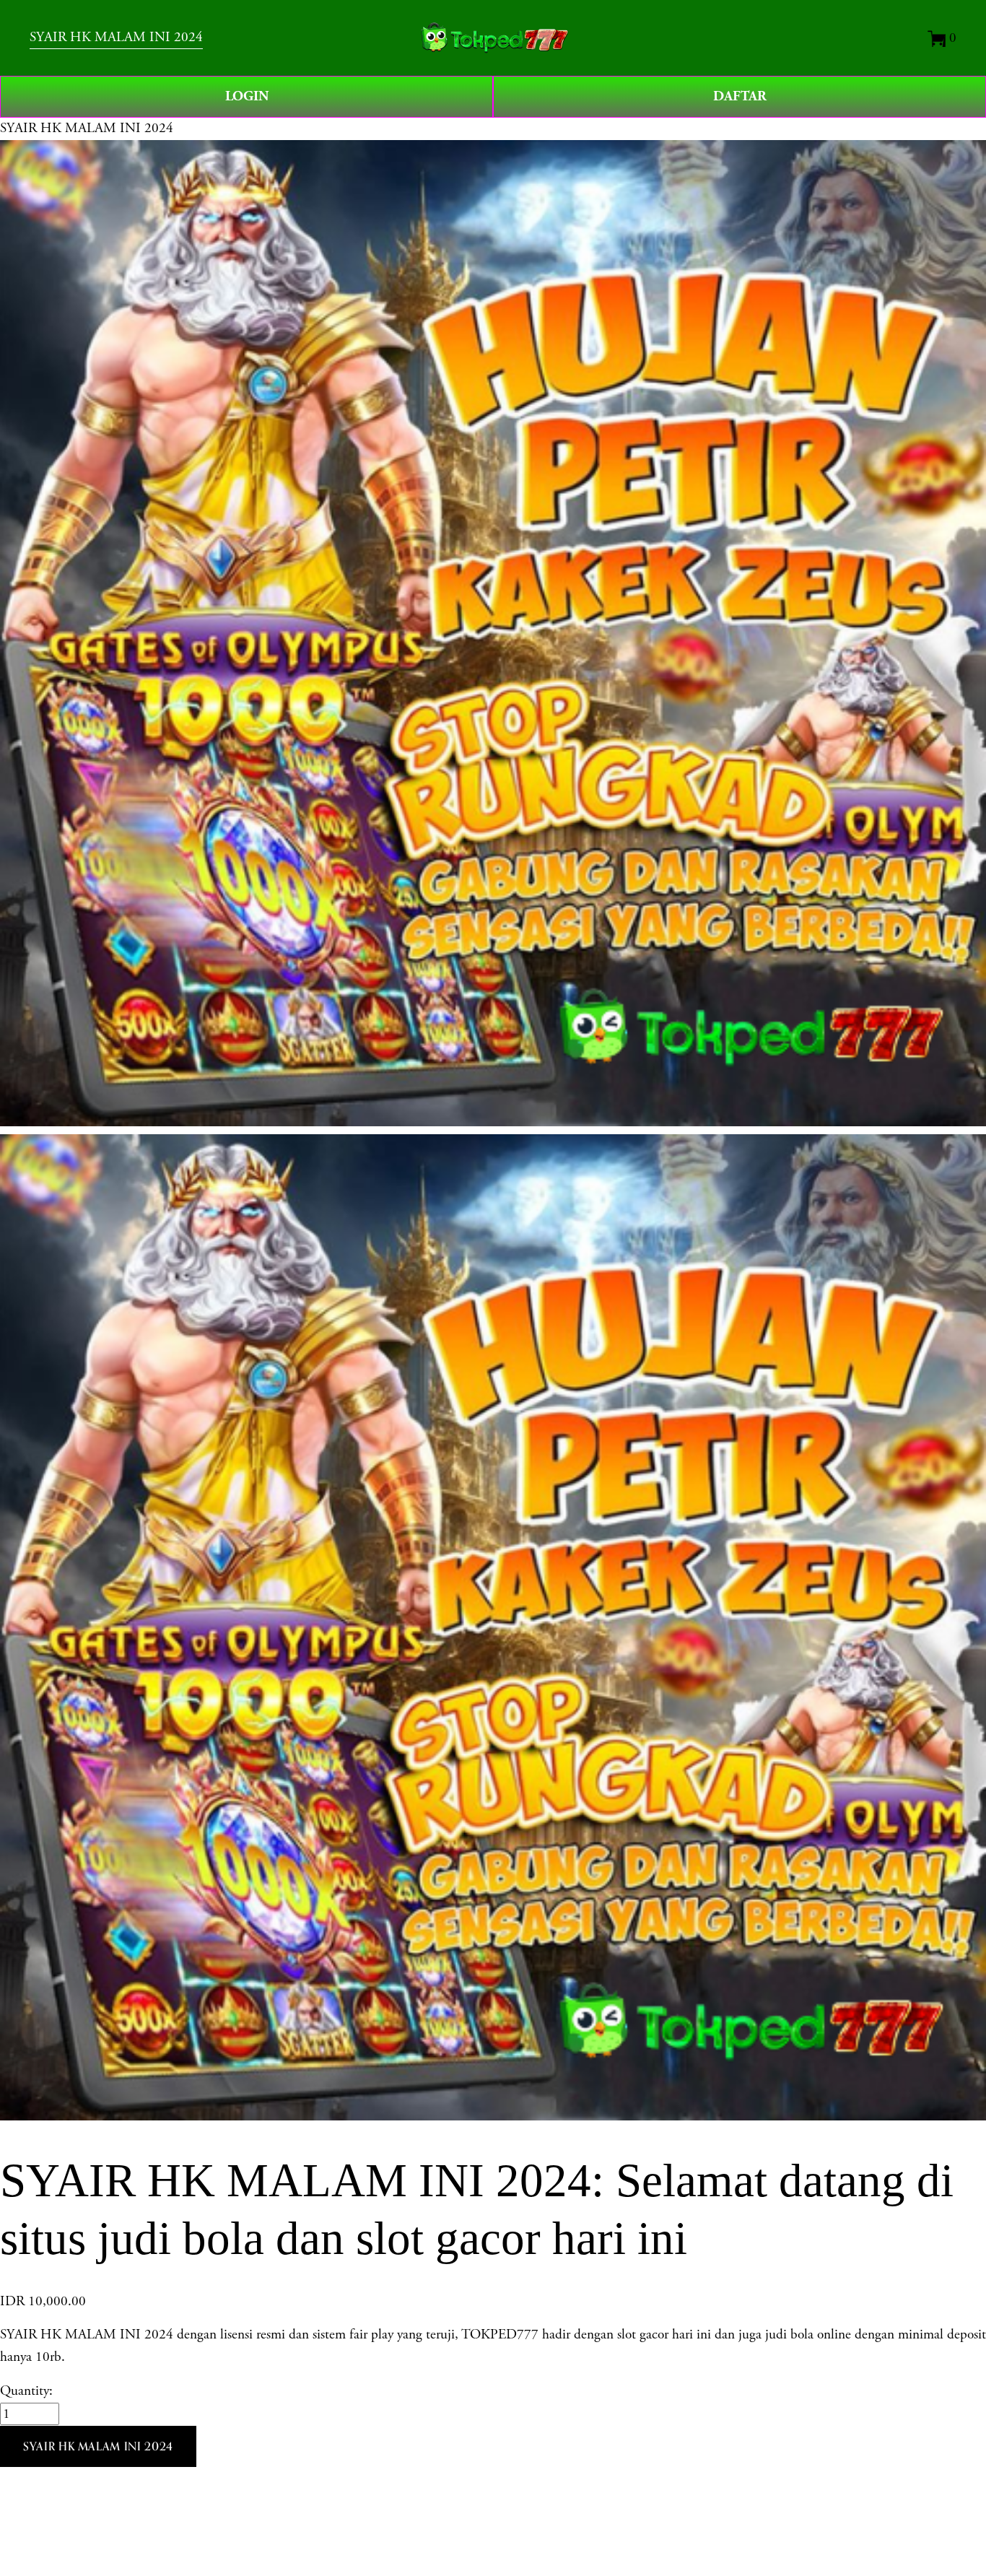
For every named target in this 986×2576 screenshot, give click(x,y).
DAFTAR (740, 96)
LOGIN (247, 96)
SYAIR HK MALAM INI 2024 (116, 37)
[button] (98, 2447)
